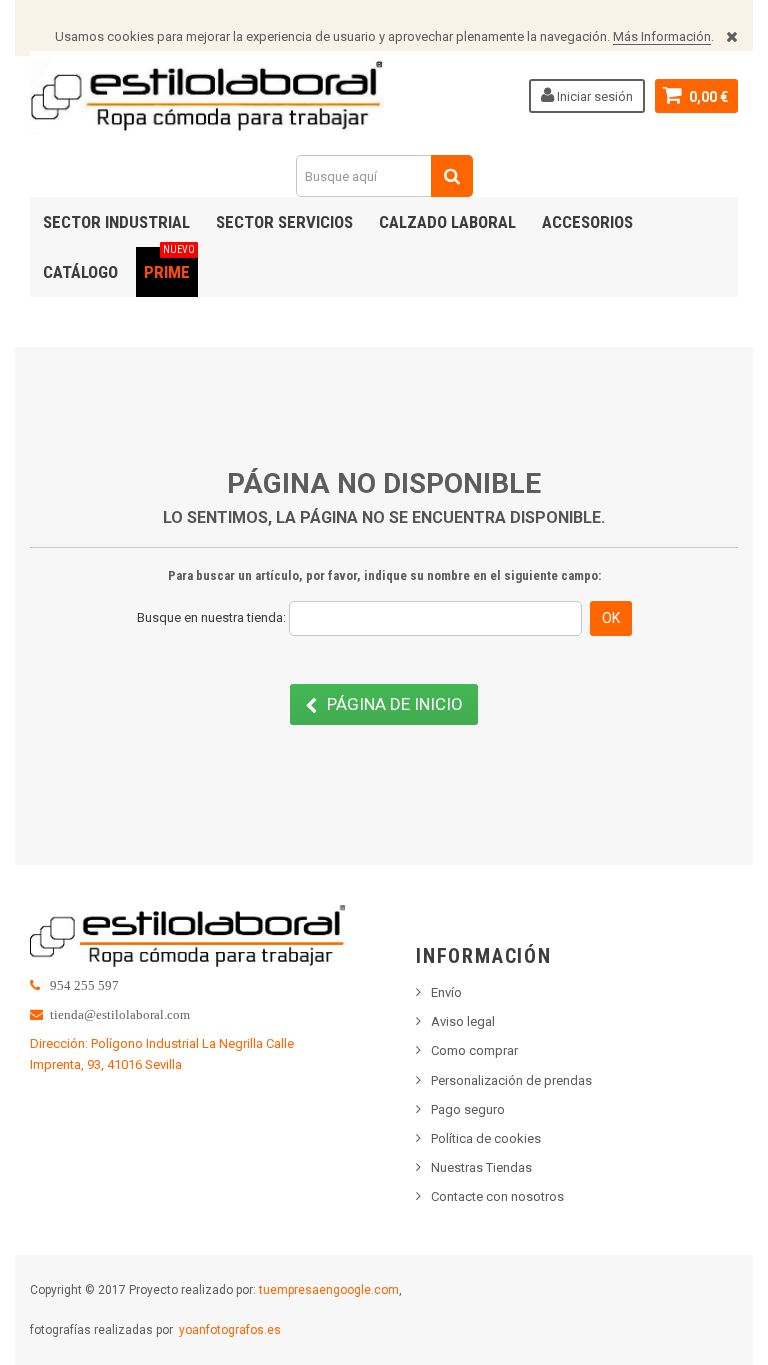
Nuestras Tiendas (481, 1167)
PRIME (169, 264)
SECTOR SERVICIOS (284, 222)
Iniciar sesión (593, 96)
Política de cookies (486, 1138)
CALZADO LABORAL (447, 222)
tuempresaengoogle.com (329, 1290)
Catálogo (80, 272)
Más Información (662, 36)
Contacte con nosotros (497, 1196)
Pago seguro (468, 1109)
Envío (446, 992)
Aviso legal (463, 1021)
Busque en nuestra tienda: (211, 617)
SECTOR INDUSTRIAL (116, 222)
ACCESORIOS (587, 222)
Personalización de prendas (511, 1080)
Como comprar (474, 1050)
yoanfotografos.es (230, 1330)
